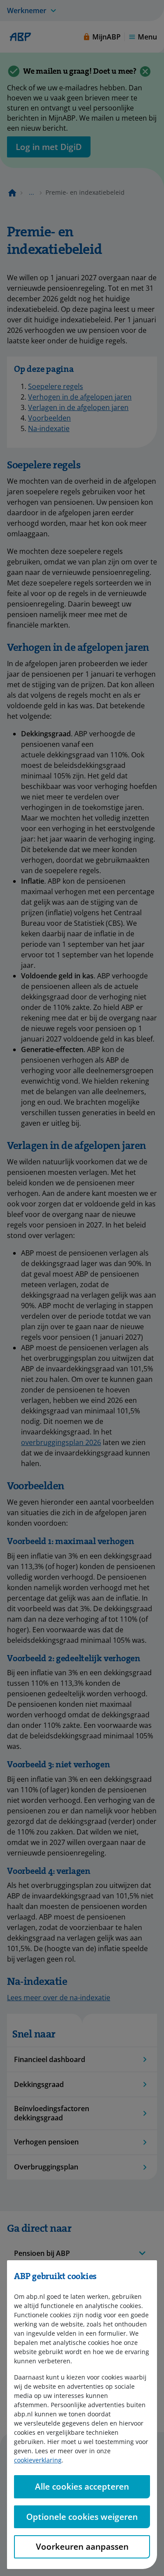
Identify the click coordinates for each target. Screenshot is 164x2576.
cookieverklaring (38, 2460)
